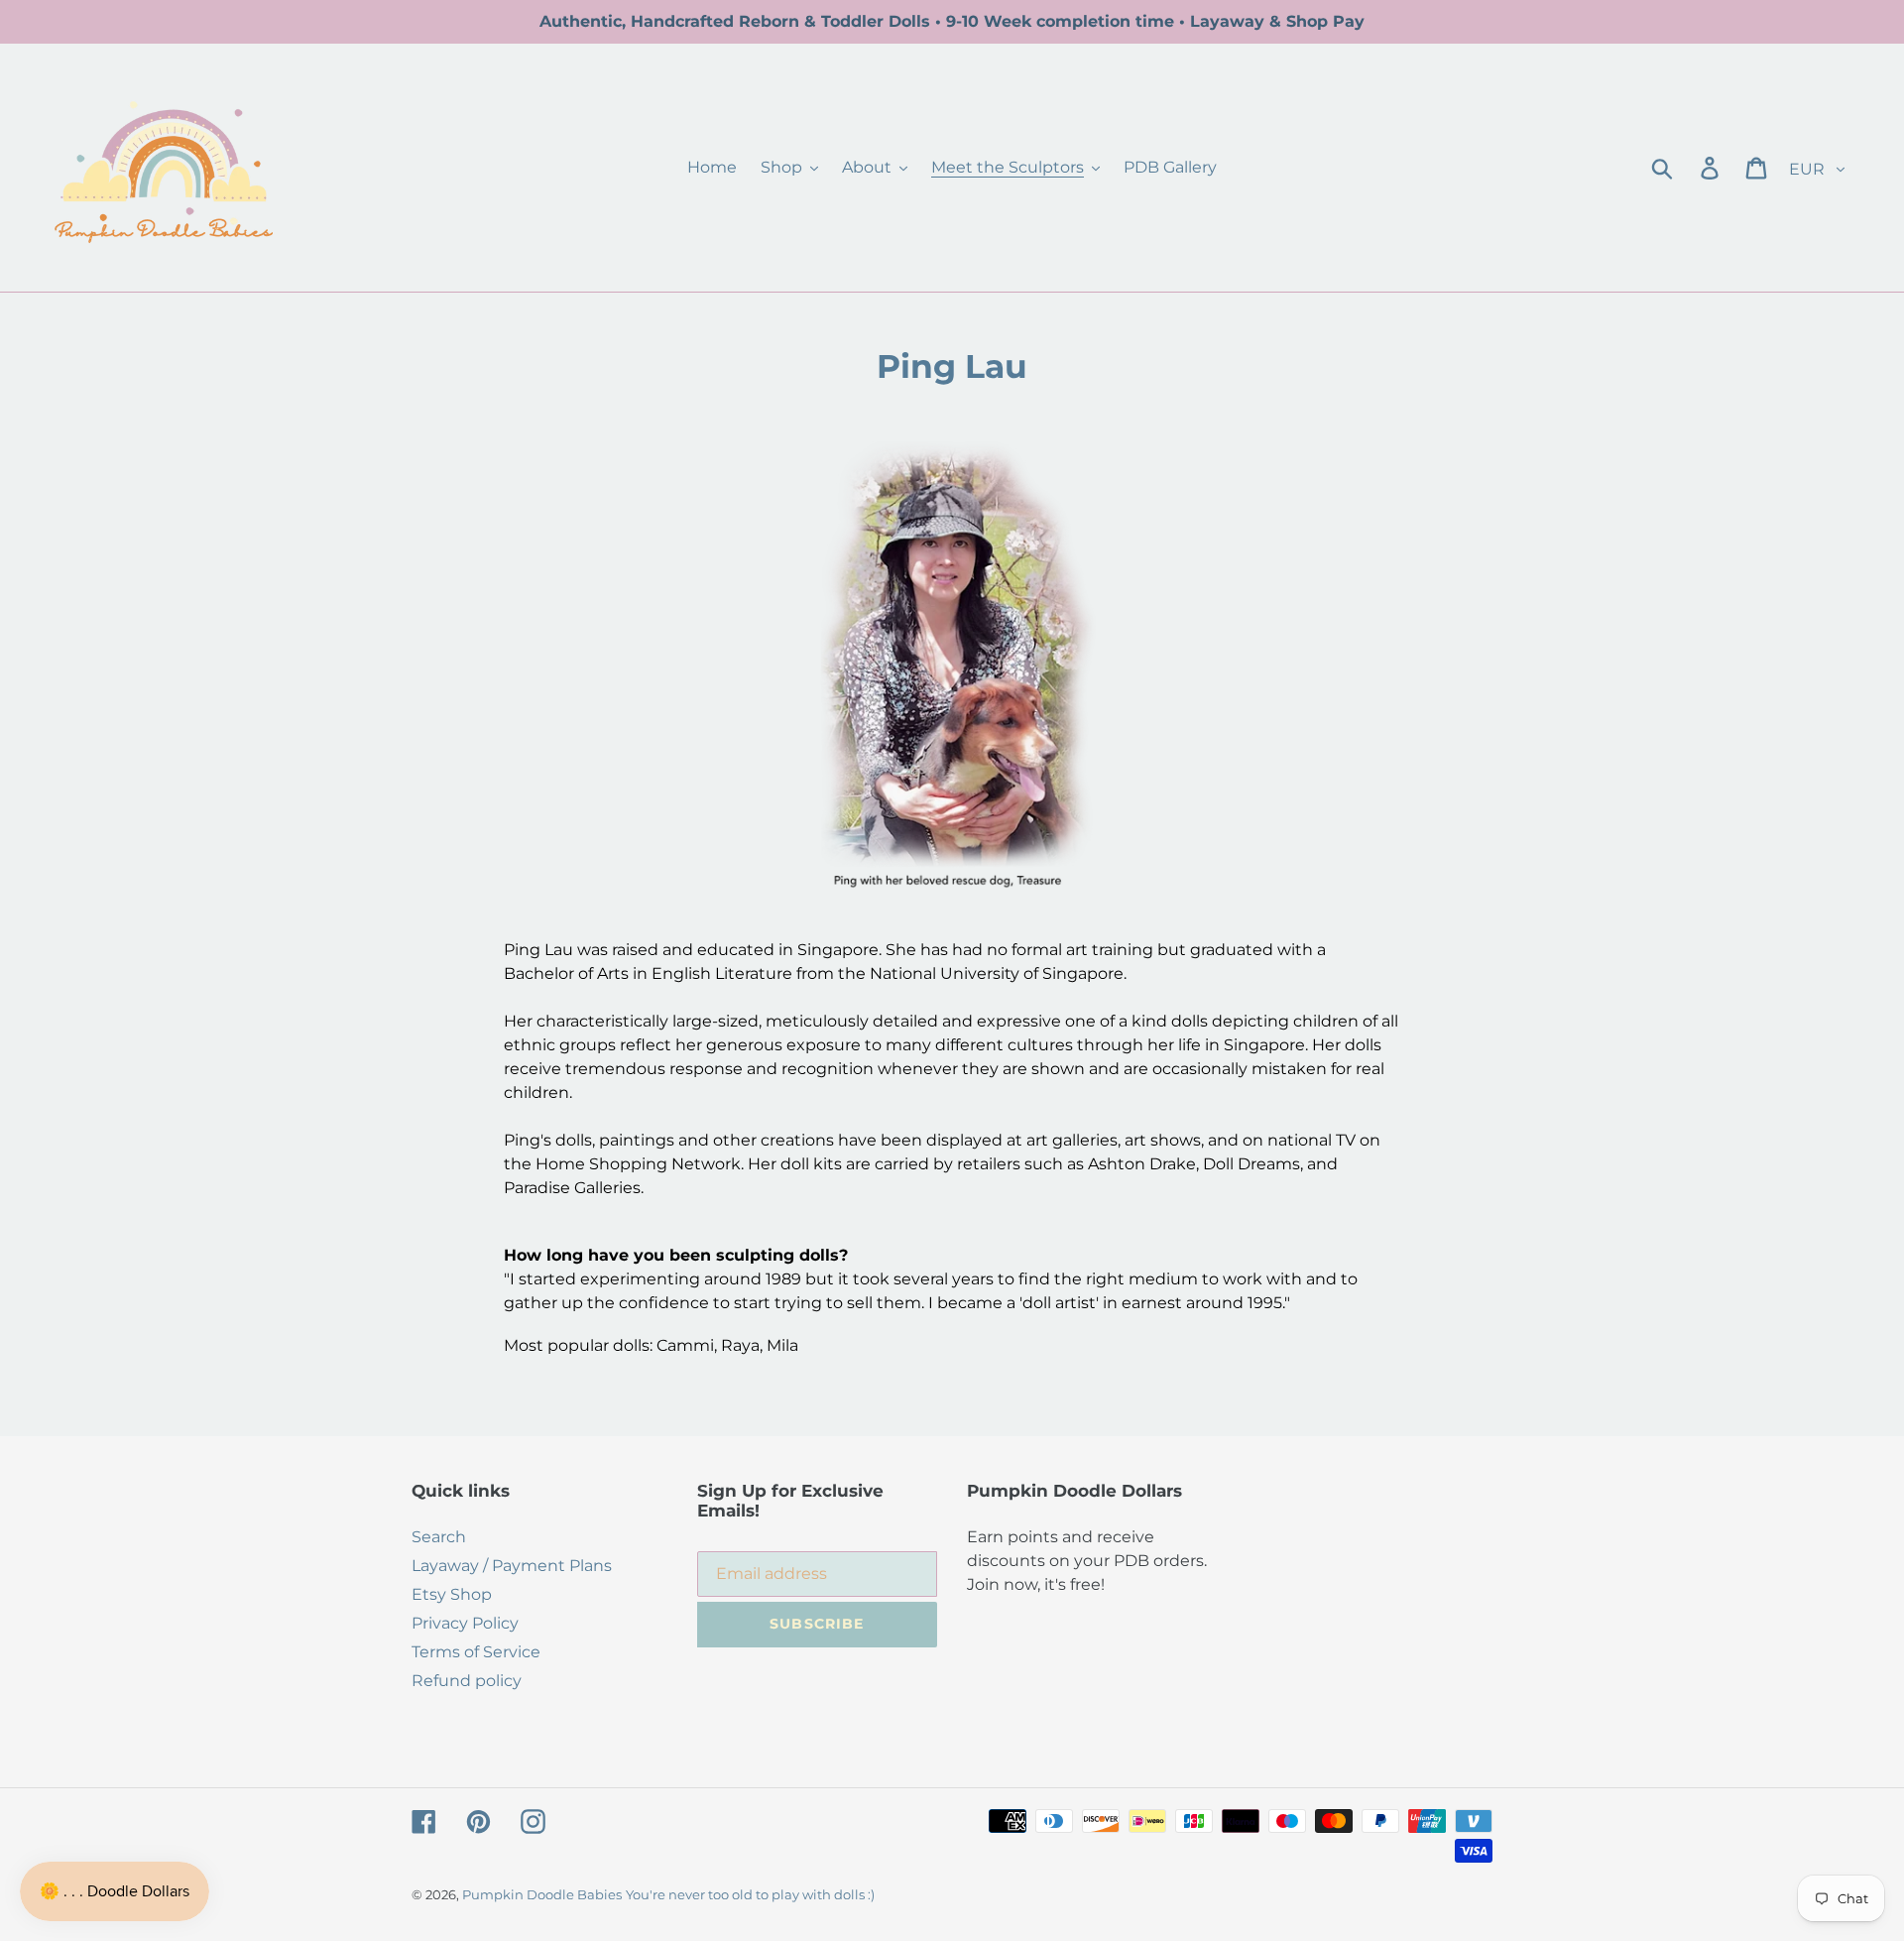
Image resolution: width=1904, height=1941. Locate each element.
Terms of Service (476, 1652)
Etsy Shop (452, 1594)
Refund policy (467, 1681)
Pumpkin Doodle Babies (542, 1894)
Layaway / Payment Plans (512, 1566)
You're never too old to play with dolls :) (750, 1894)
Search (439, 1537)
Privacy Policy (465, 1623)
